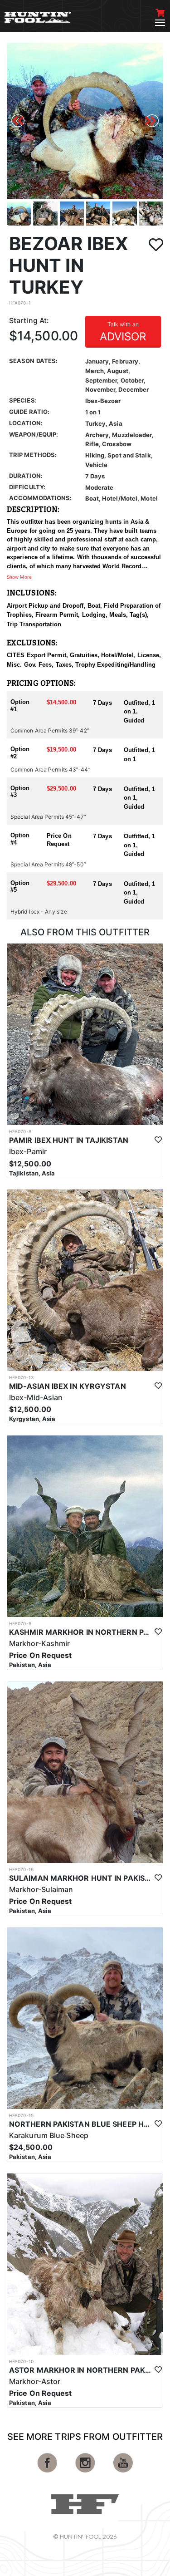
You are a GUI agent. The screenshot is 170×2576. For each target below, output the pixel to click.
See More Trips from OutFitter (85, 2437)
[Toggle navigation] (160, 23)
